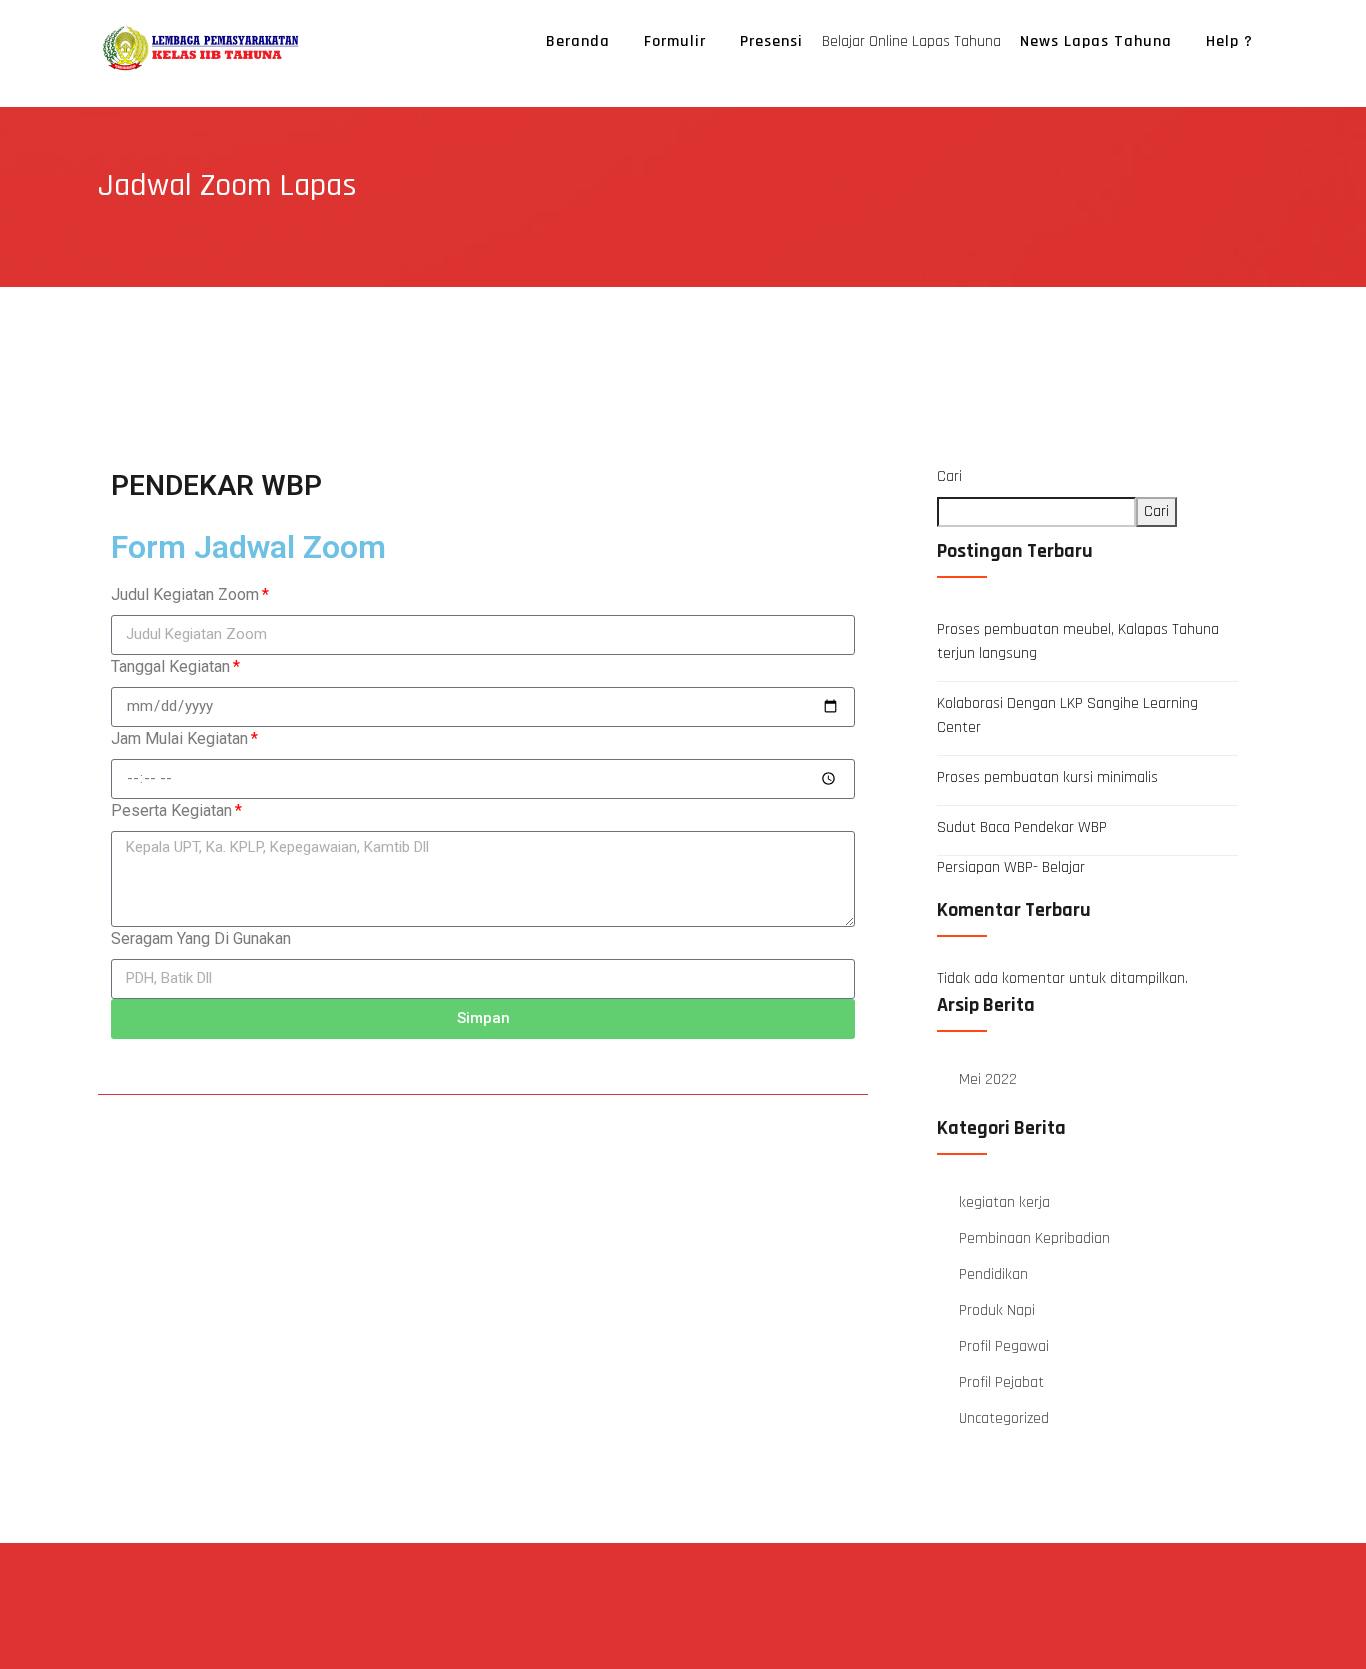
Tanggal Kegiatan (170, 666)
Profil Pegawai (1004, 1346)
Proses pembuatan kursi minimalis (1047, 777)
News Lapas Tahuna (1096, 41)
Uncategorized (1004, 1418)
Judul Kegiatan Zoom (185, 594)
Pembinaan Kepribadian (1034, 1238)
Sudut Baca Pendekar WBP (1022, 827)
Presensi (771, 41)
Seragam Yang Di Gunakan (201, 938)
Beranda (578, 41)
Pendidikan (993, 1274)
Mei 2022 (988, 1079)
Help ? (1229, 41)
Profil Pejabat (1001, 1382)
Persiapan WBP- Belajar (1011, 867)
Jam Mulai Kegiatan (179, 738)
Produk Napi (997, 1310)
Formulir (675, 41)
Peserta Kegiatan (171, 810)
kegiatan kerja (1004, 1202)
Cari (949, 476)
